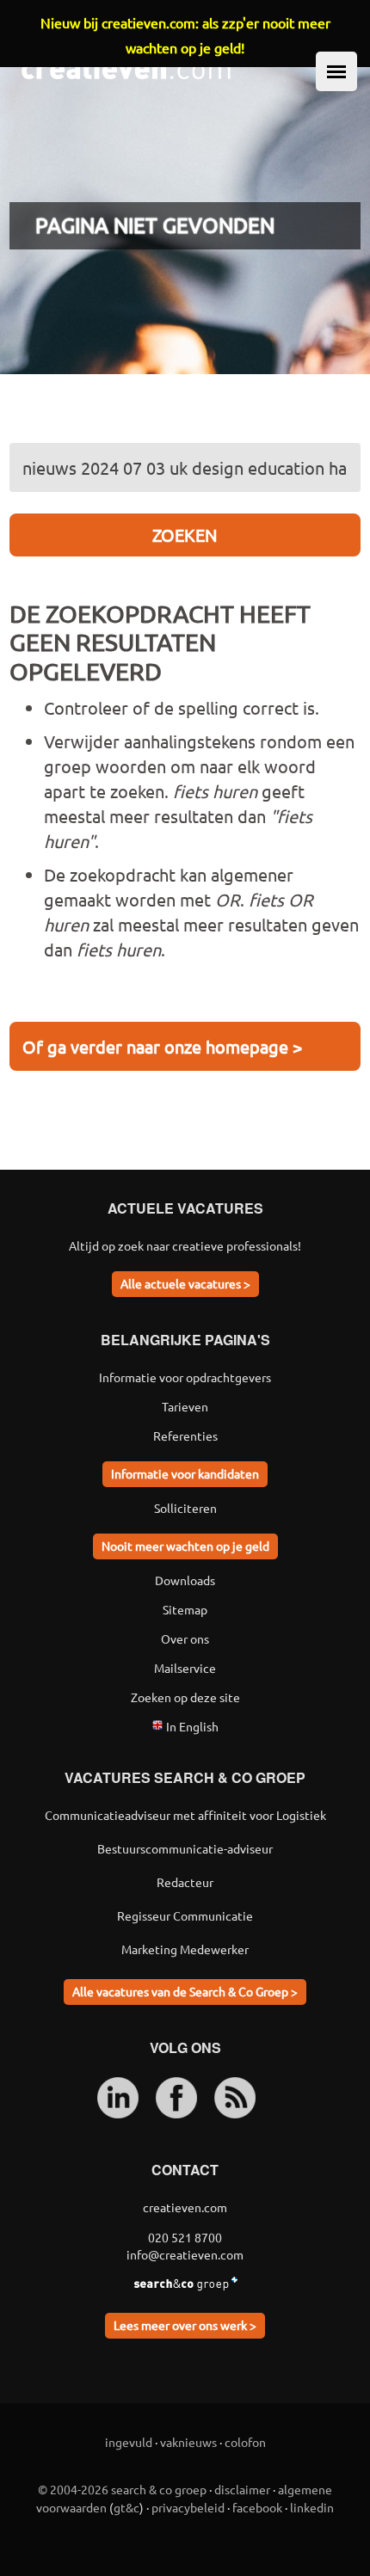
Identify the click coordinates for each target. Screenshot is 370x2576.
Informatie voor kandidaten (185, 1473)
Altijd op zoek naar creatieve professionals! (185, 1245)
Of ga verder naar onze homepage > (162, 1046)
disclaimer (242, 2489)
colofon (245, 2442)
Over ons (185, 1638)
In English (191, 1726)
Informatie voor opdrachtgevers (185, 1377)
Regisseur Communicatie (185, 1915)
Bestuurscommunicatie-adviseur (185, 1848)
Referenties (185, 1436)
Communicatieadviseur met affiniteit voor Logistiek (185, 1815)
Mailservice (185, 1668)
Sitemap (185, 1609)
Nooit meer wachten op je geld (185, 1546)
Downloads (185, 1580)
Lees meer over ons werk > (185, 2325)
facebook (257, 2507)
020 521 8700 (185, 2237)
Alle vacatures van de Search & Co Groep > (185, 1991)
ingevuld (129, 2442)
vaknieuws (188, 2442)
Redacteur (185, 1882)
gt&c (126, 2507)
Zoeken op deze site (185, 1697)
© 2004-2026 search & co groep (122, 2489)
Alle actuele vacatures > (185, 1283)
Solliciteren (185, 1508)
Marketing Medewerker (185, 1949)
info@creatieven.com (185, 2254)
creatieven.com (185, 2207)
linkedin (312, 2507)
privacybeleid (188, 2507)
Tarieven (185, 1406)
